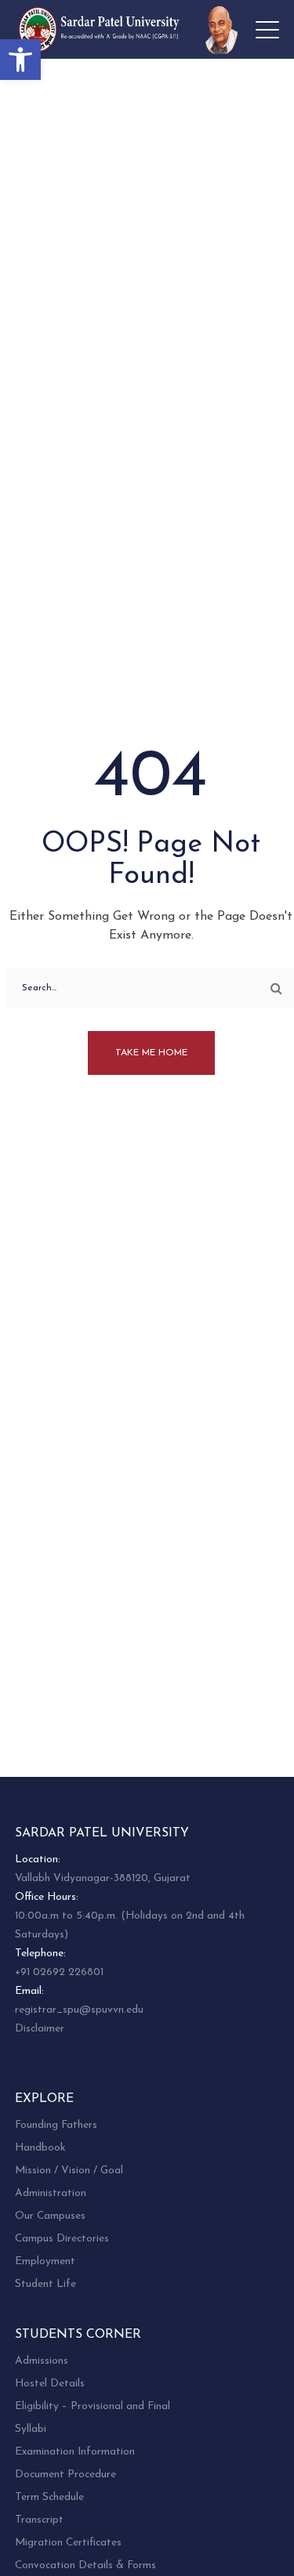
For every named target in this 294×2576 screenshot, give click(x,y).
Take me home (151, 1053)
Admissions (42, 2361)
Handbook (40, 2148)
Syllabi (31, 2429)
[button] (20, 60)
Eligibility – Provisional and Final (93, 2406)
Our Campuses (50, 2216)
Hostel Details (50, 2384)
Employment (45, 2261)
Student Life (45, 2284)
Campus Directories (62, 2239)
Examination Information (75, 2452)
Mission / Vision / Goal (69, 2171)
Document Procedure (65, 2475)
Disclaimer (40, 2029)
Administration (51, 2193)
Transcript (39, 2520)
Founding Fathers (56, 2125)
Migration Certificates (68, 2543)
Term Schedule (49, 2497)
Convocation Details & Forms (85, 2565)
